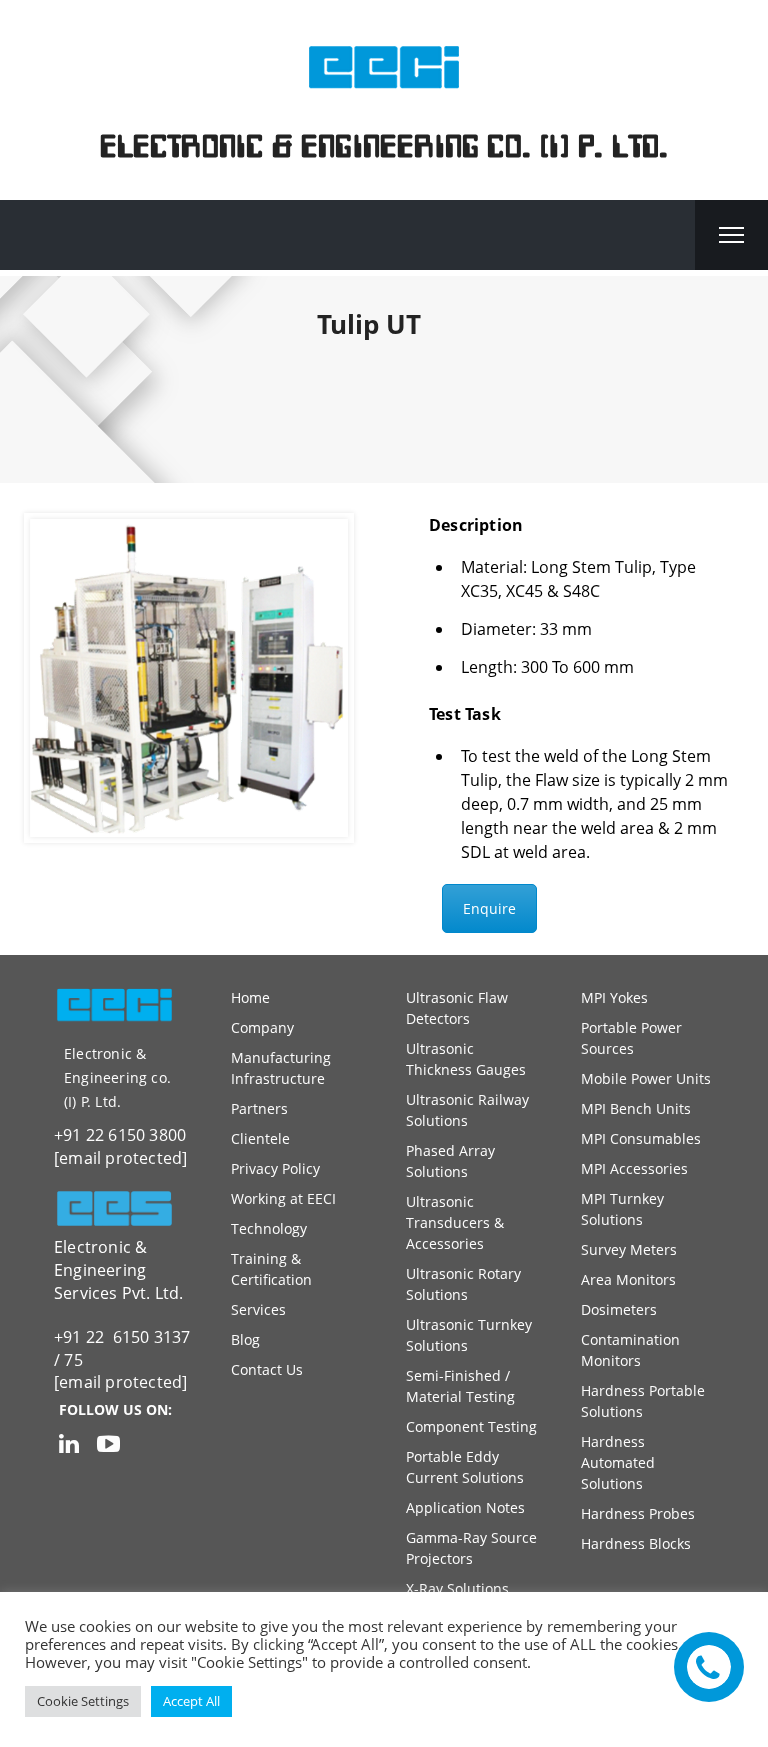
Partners (259, 1108)
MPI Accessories (634, 1168)
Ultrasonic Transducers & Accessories (455, 1222)
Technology (269, 1228)
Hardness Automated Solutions (618, 1462)
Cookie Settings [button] (83, 1701)
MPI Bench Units (636, 1108)
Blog (245, 1339)
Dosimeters (619, 1309)
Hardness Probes (638, 1513)
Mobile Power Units (646, 1078)
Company (262, 1027)
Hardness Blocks (636, 1543)
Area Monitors (628, 1279)
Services (258, 1309)
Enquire (489, 908)
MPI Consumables (641, 1138)
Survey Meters (629, 1249)
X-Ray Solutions (457, 1588)
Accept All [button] (191, 1701)
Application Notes (465, 1507)
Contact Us (267, 1369)
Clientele (260, 1138)
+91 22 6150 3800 (120, 1135)
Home (250, 997)
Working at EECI (283, 1198)
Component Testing (471, 1426)
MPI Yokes (614, 997)
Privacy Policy (275, 1168)
